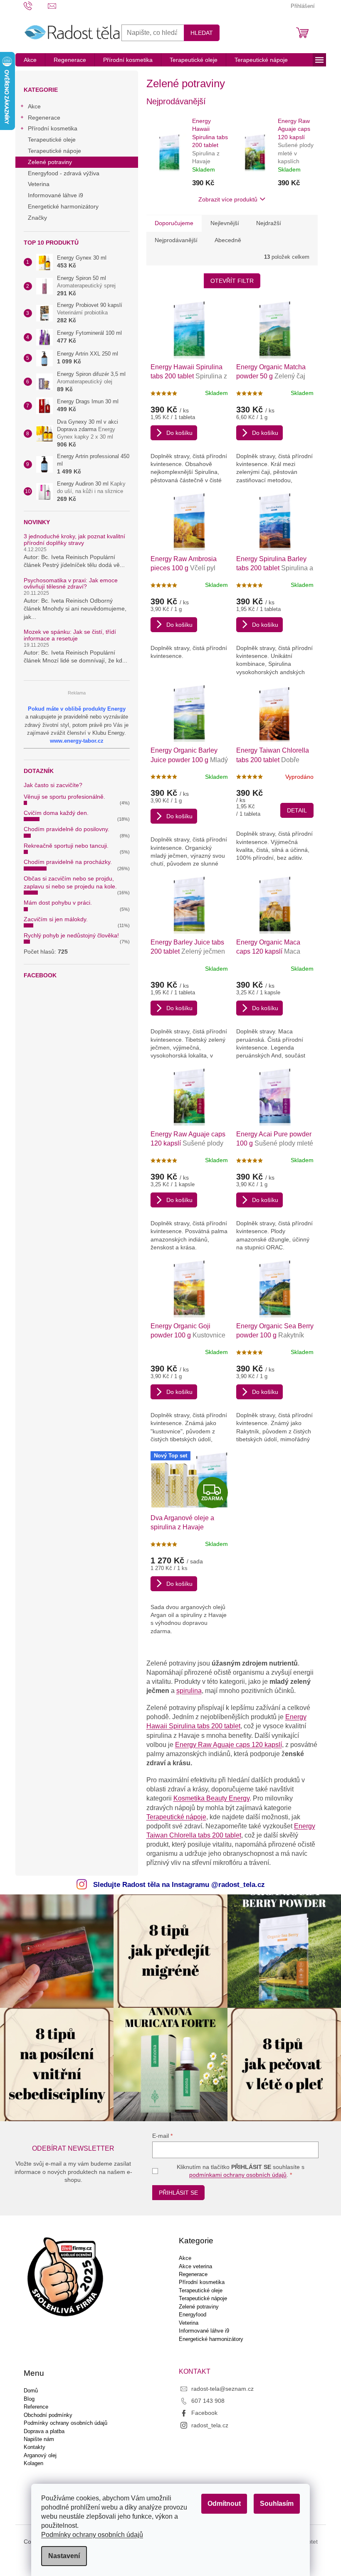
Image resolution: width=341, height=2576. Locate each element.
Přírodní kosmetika (53, 128)
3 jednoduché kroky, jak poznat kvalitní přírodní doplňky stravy (74, 540)
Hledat (202, 33)
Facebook (204, 2413)
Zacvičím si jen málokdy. (56, 919)
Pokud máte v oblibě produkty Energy (77, 709)
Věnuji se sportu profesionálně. (64, 797)
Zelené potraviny (50, 162)
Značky (37, 218)
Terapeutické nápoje (54, 151)
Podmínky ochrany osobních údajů (92, 2535)
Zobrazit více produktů (228, 199)
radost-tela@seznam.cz (222, 2389)
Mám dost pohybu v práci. (58, 903)
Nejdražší (269, 223)
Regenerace (44, 118)
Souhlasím (277, 2504)
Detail (297, 810)
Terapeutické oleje (52, 140)
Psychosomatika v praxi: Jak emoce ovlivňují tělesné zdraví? (71, 584)
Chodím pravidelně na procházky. (68, 862)
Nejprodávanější (176, 240)
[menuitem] (30, 60)
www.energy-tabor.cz (77, 741)
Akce (34, 106)
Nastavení (64, 2556)
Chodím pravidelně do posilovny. (67, 829)
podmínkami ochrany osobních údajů (238, 2175)
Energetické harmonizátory (63, 206)
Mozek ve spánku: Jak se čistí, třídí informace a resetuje (70, 635)
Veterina (39, 184)
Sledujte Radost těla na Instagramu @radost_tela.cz (179, 1885)
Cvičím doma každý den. (56, 813)
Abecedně (228, 240)
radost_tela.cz (210, 2425)
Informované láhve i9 (56, 195)
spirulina (189, 1691)
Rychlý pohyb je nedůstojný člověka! (71, 935)
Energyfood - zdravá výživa (64, 173)
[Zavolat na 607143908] (36, 6)
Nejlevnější (225, 223)
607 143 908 (208, 2401)
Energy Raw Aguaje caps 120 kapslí (229, 1745)
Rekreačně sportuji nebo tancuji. (66, 846)
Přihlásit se (178, 2193)
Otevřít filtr (232, 281)
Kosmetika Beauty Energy (211, 1798)
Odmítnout (224, 2504)
